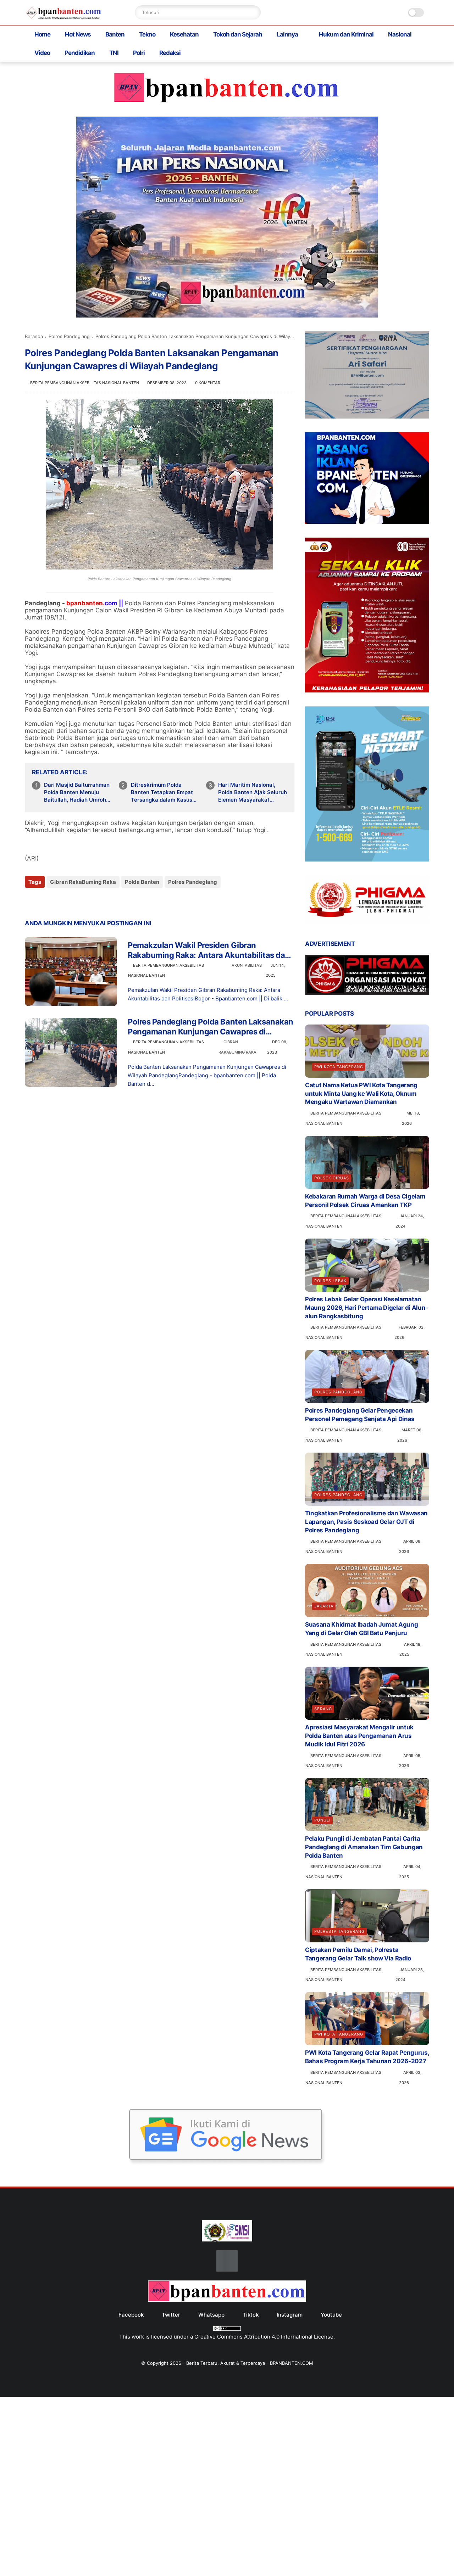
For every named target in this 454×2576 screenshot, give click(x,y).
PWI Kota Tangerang (339, 1067)
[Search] (254, 12)
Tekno (147, 34)
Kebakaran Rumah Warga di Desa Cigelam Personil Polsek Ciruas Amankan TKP (365, 1201)
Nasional (400, 34)
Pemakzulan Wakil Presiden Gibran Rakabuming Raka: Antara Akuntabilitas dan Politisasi (209, 950)
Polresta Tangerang (339, 1931)
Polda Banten (142, 882)
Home (42, 34)
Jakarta (324, 1606)
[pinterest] (74, 901)
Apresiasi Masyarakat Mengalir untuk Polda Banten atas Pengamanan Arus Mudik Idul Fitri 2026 (359, 1736)
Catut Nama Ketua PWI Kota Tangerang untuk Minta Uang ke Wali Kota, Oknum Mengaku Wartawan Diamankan (361, 1094)
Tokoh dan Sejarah (238, 34)
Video (42, 53)
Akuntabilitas (247, 965)
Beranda (34, 336)
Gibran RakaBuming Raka (83, 882)
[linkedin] (88, 901)
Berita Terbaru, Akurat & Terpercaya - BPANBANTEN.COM (250, 2363)
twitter (171, 2315)
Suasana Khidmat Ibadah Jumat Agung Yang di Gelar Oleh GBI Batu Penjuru (361, 1629)
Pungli (322, 1820)
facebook (131, 2315)
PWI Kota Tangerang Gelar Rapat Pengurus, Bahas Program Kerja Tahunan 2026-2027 (367, 2057)
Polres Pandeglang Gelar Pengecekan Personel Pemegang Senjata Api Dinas (360, 1415)
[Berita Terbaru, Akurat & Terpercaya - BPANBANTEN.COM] (64, 17)
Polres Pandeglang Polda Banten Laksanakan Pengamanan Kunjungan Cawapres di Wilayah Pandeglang (211, 1027)
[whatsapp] (59, 901)
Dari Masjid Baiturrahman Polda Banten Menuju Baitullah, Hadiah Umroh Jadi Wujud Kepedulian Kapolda (77, 792)
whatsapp (211, 2315)
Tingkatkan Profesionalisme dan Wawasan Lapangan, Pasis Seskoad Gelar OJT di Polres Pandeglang (366, 1522)
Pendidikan (80, 53)
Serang (323, 1709)
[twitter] (45, 901)
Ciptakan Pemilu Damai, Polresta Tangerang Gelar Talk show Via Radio (358, 1954)
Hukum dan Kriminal (346, 34)
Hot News (78, 34)
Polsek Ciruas (332, 1178)
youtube (331, 2315)
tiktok (251, 2315)
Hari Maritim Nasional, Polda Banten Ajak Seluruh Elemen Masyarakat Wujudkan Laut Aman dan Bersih (253, 792)
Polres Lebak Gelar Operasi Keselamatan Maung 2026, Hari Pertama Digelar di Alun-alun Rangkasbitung (367, 1308)
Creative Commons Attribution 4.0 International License (264, 2337)
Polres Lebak (330, 1281)
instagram (290, 2315)
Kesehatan (184, 34)
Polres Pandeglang (69, 336)
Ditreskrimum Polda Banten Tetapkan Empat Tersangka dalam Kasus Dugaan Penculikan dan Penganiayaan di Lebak (162, 792)
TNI (114, 53)
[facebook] (31, 901)
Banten (115, 34)
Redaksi (170, 53)
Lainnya (287, 34)
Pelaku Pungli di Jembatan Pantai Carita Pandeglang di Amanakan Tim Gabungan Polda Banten (364, 1847)
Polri (139, 53)
